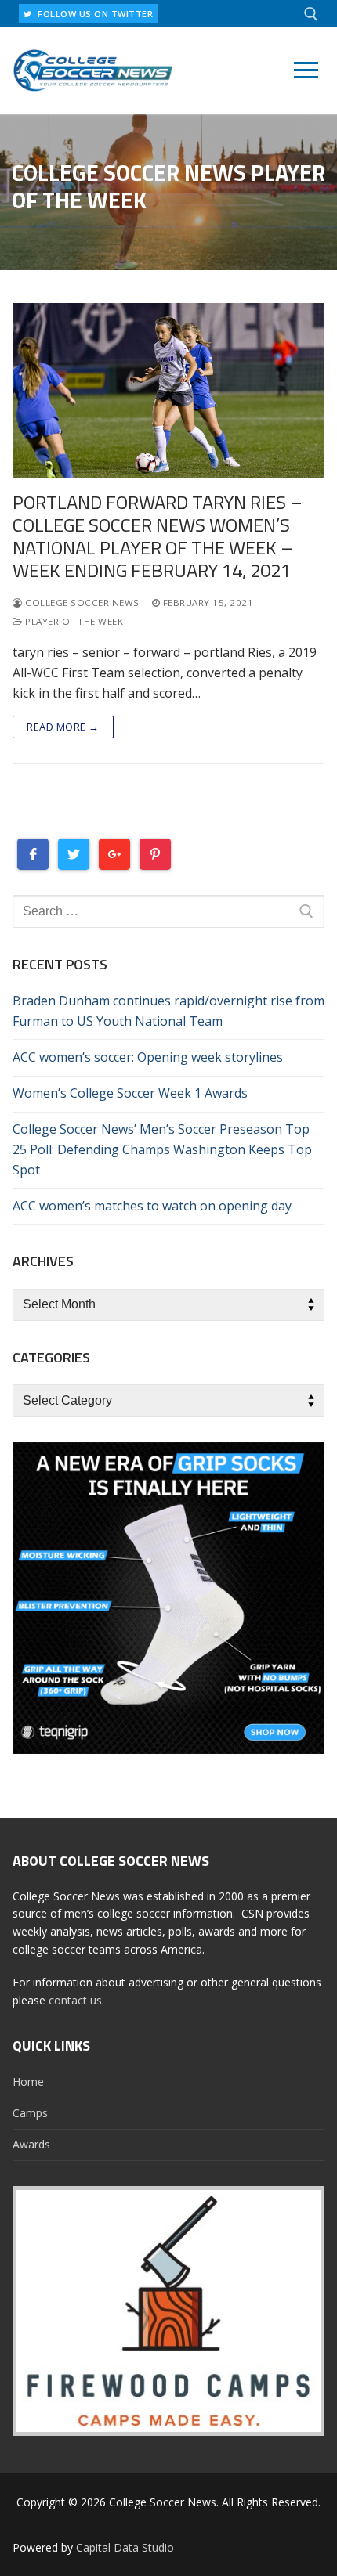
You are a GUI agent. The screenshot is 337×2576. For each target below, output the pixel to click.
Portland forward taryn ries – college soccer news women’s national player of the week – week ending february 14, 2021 (158, 537)
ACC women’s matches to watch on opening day (152, 1206)
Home (28, 2082)
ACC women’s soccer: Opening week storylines (148, 1057)
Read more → (63, 727)
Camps (30, 2113)
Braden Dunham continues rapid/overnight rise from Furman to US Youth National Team (168, 1011)
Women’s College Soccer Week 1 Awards (130, 1093)
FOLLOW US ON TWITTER (94, 14)
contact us (75, 2000)
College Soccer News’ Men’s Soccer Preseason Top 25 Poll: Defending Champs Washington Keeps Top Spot (162, 1149)
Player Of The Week (73, 621)
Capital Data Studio (125, 2547)
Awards (31, 2144)
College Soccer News (81, 603)
